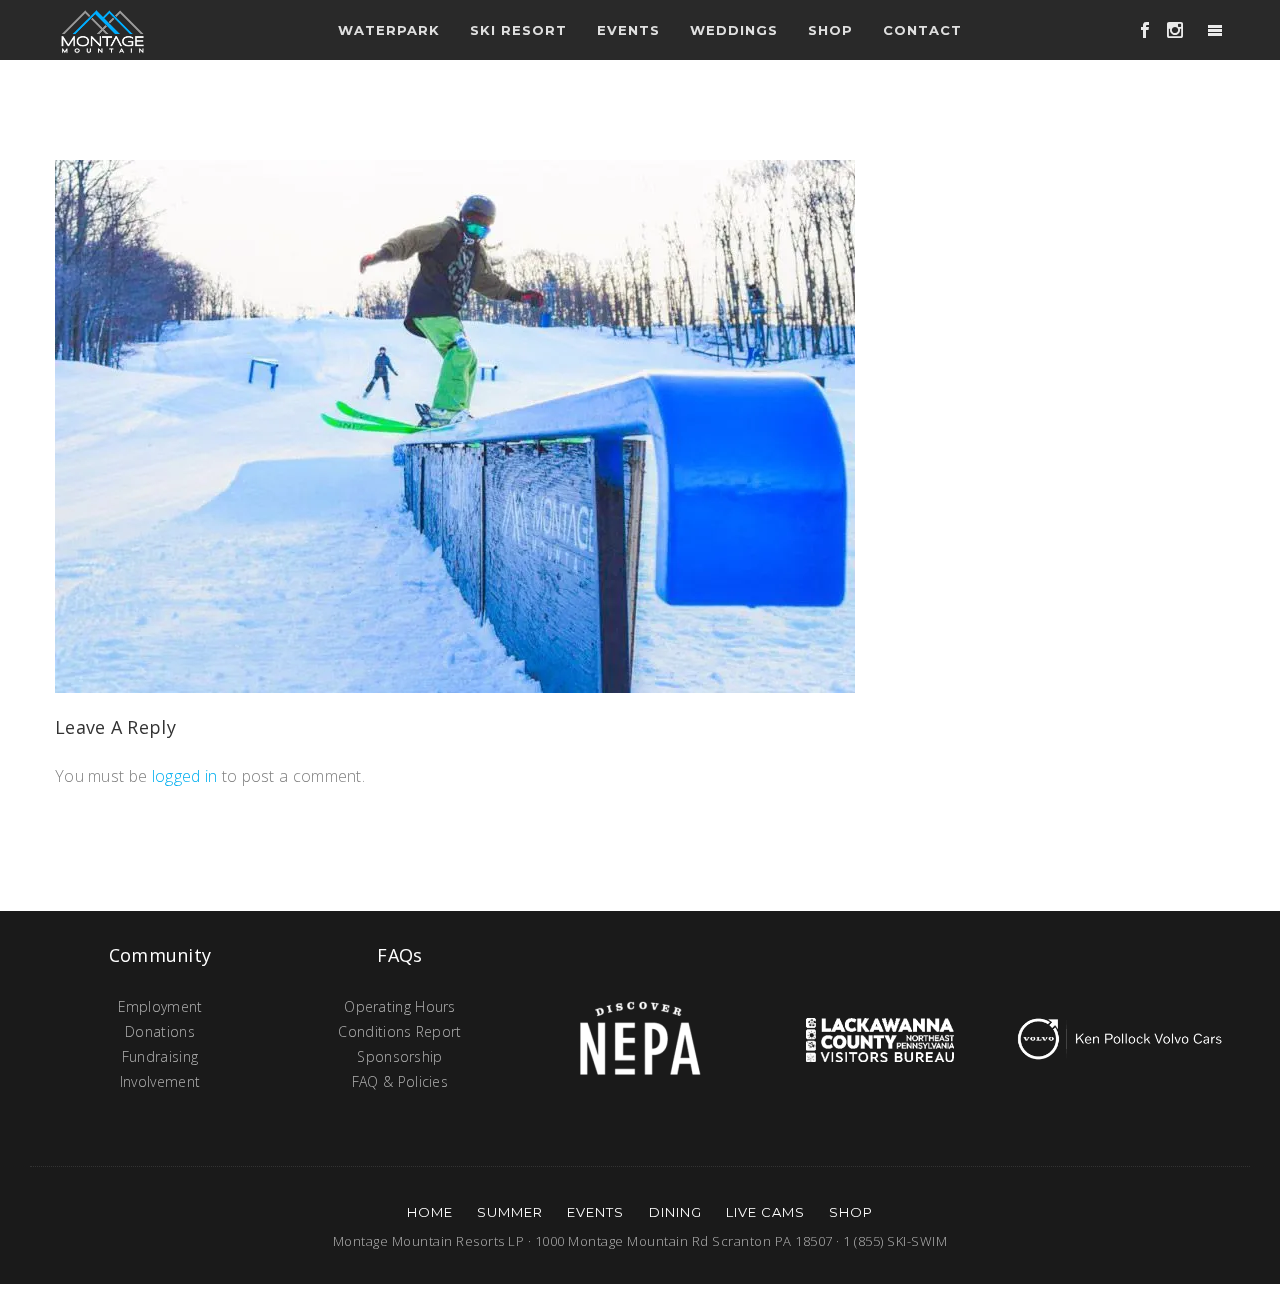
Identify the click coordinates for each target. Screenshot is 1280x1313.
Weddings (734, 30)
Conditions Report (399, 1031)
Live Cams (765, 1212)
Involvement (160, 1081)
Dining (675, 1212)
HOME (430, 1212)
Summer (510, 1212)
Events (595, 1212)
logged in (185, 776)
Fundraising (160, 1056)
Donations (160, 1031)
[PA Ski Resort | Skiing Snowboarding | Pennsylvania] (102, 30)
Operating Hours (400, 1006)
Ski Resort (518, 30)
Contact (922, 30)
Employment (160, 1006)
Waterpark (389, 30)
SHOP (851, 1212)
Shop (830, 30)
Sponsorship (399, 1056)
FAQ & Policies (400, 1081)
